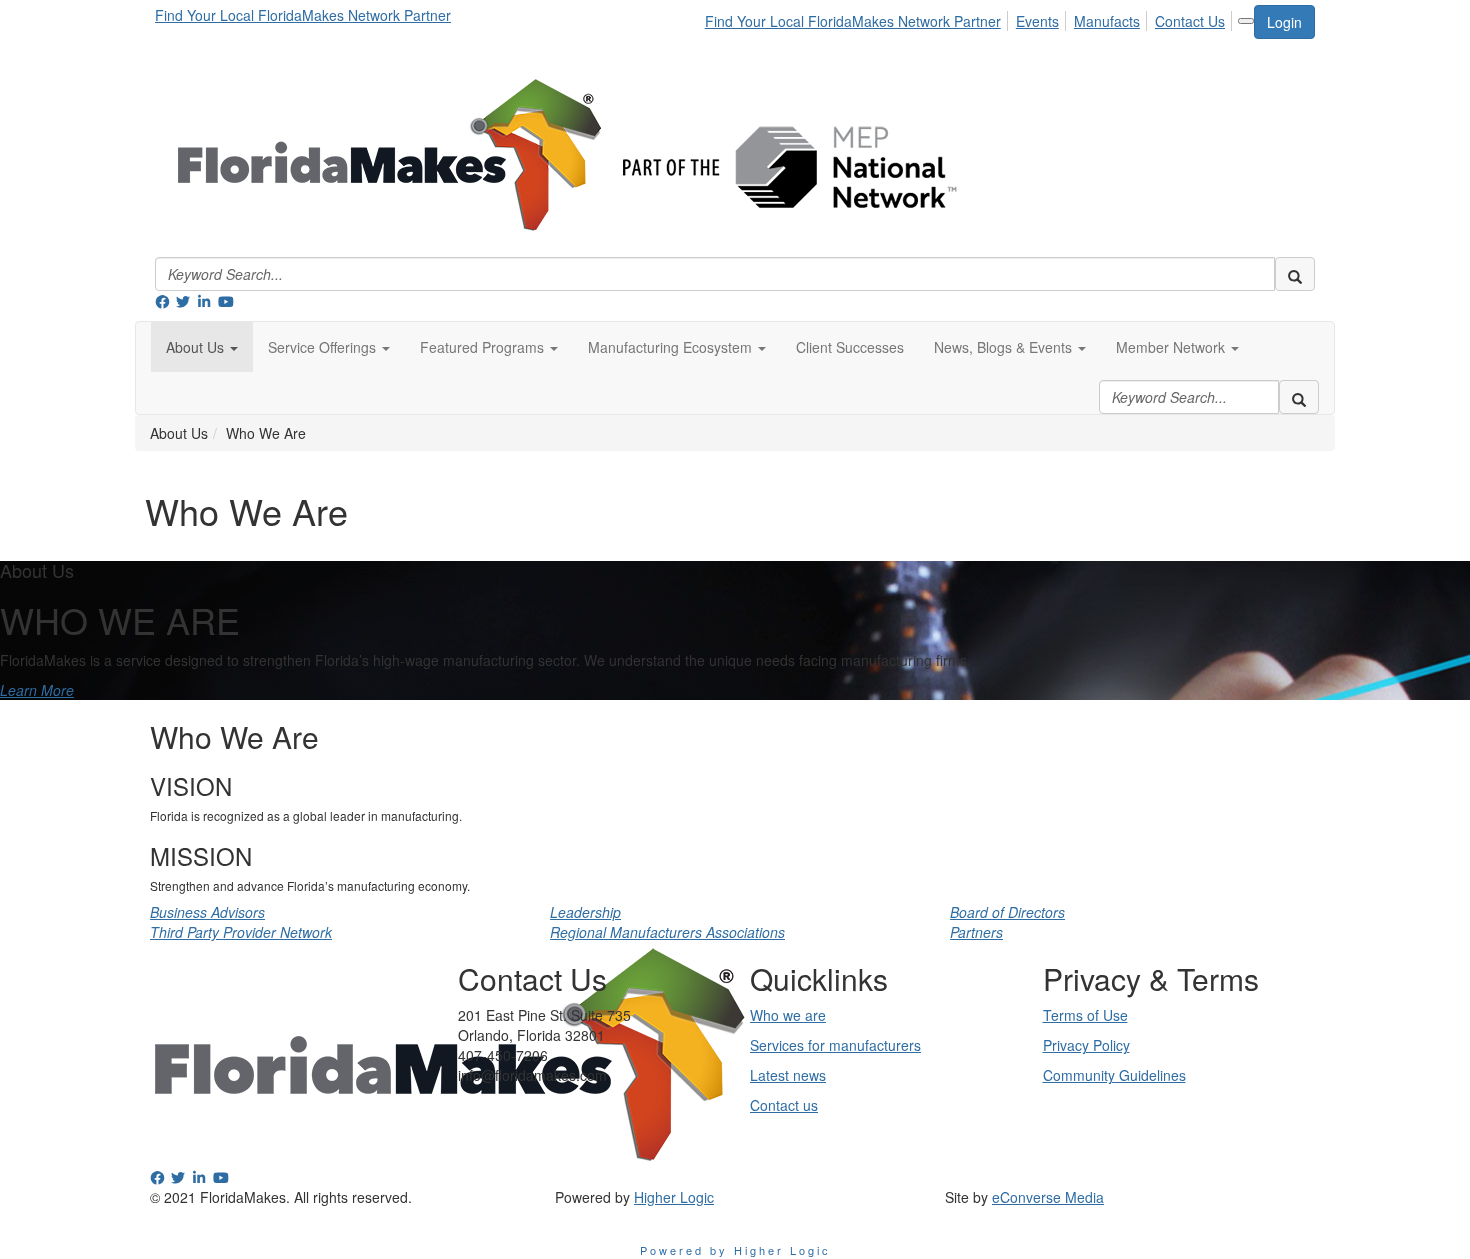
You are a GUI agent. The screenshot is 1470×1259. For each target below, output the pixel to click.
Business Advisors (207, 912)
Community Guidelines (1114, 1075)
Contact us (784, 1105)
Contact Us (1190, 21)
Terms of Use (1085, 1015)
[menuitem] (858, 18)
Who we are (788, 1015)
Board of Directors (1007, 912)
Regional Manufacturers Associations (667, 932)
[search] (1295, 274)
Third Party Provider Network (241, 932)
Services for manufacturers (835, 1045)
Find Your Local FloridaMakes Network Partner (303, 15)
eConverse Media (1048, 1197)
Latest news (788, 1075)
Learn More (37, 690)
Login (1284, 22)
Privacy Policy (1086, 1045)
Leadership (585, 912)
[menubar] (970, 18)
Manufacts (1107, 21)
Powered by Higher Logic (735, 1250)
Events (1037, 21)
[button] (202, 347)
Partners (976, 932)
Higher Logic (674, 1197)
